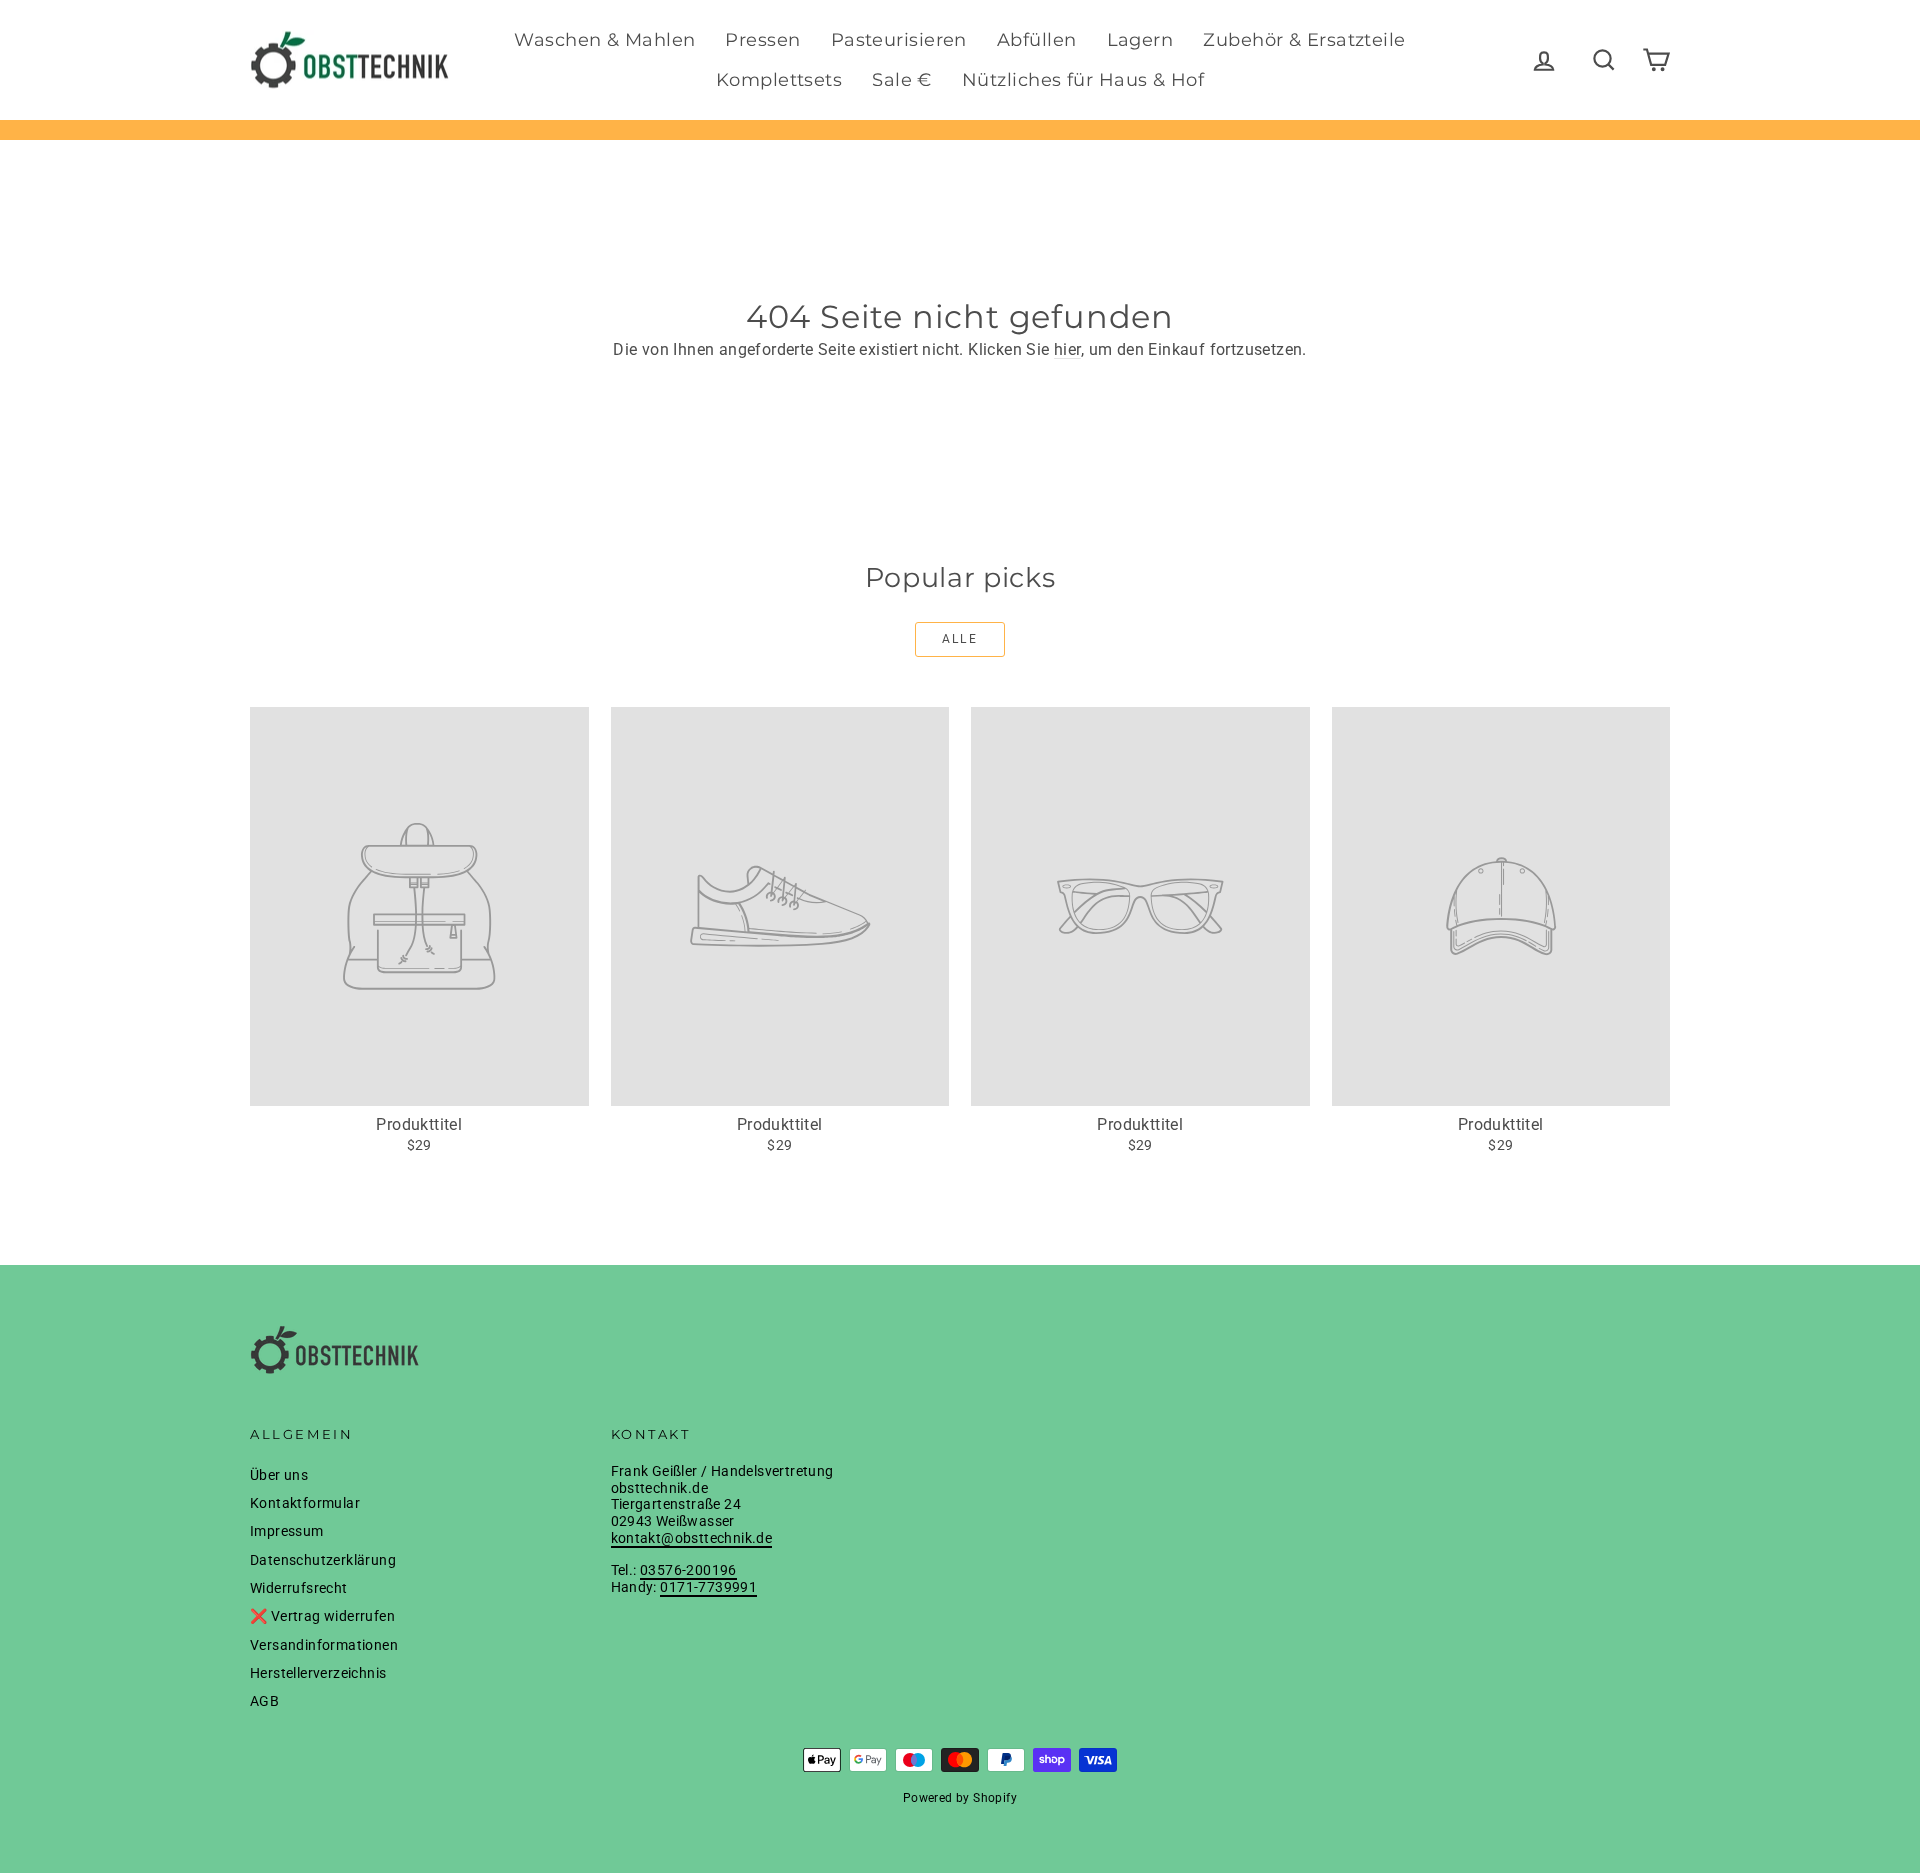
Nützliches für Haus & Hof (1083, 80)
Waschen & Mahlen (604, 40)
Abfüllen (1037, 40)
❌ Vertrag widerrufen (322, 1616)
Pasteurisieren (899, 40)
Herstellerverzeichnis (318, 1673)
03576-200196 (688, 1570)
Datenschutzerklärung (323, 1560)
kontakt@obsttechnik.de (692, 1538)
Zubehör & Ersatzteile (1304, 40)
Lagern (1140, 40)
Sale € (902, 80)
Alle (960, 639)
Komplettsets (779, 80)
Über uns (279, 1475)
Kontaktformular (305, 1503)
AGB (264, 1701)
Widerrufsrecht (299, 1588)
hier (1067, 349)
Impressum (287, 1531)
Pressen (762, 40)
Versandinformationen (324, 1645)
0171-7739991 (708, 1587)
